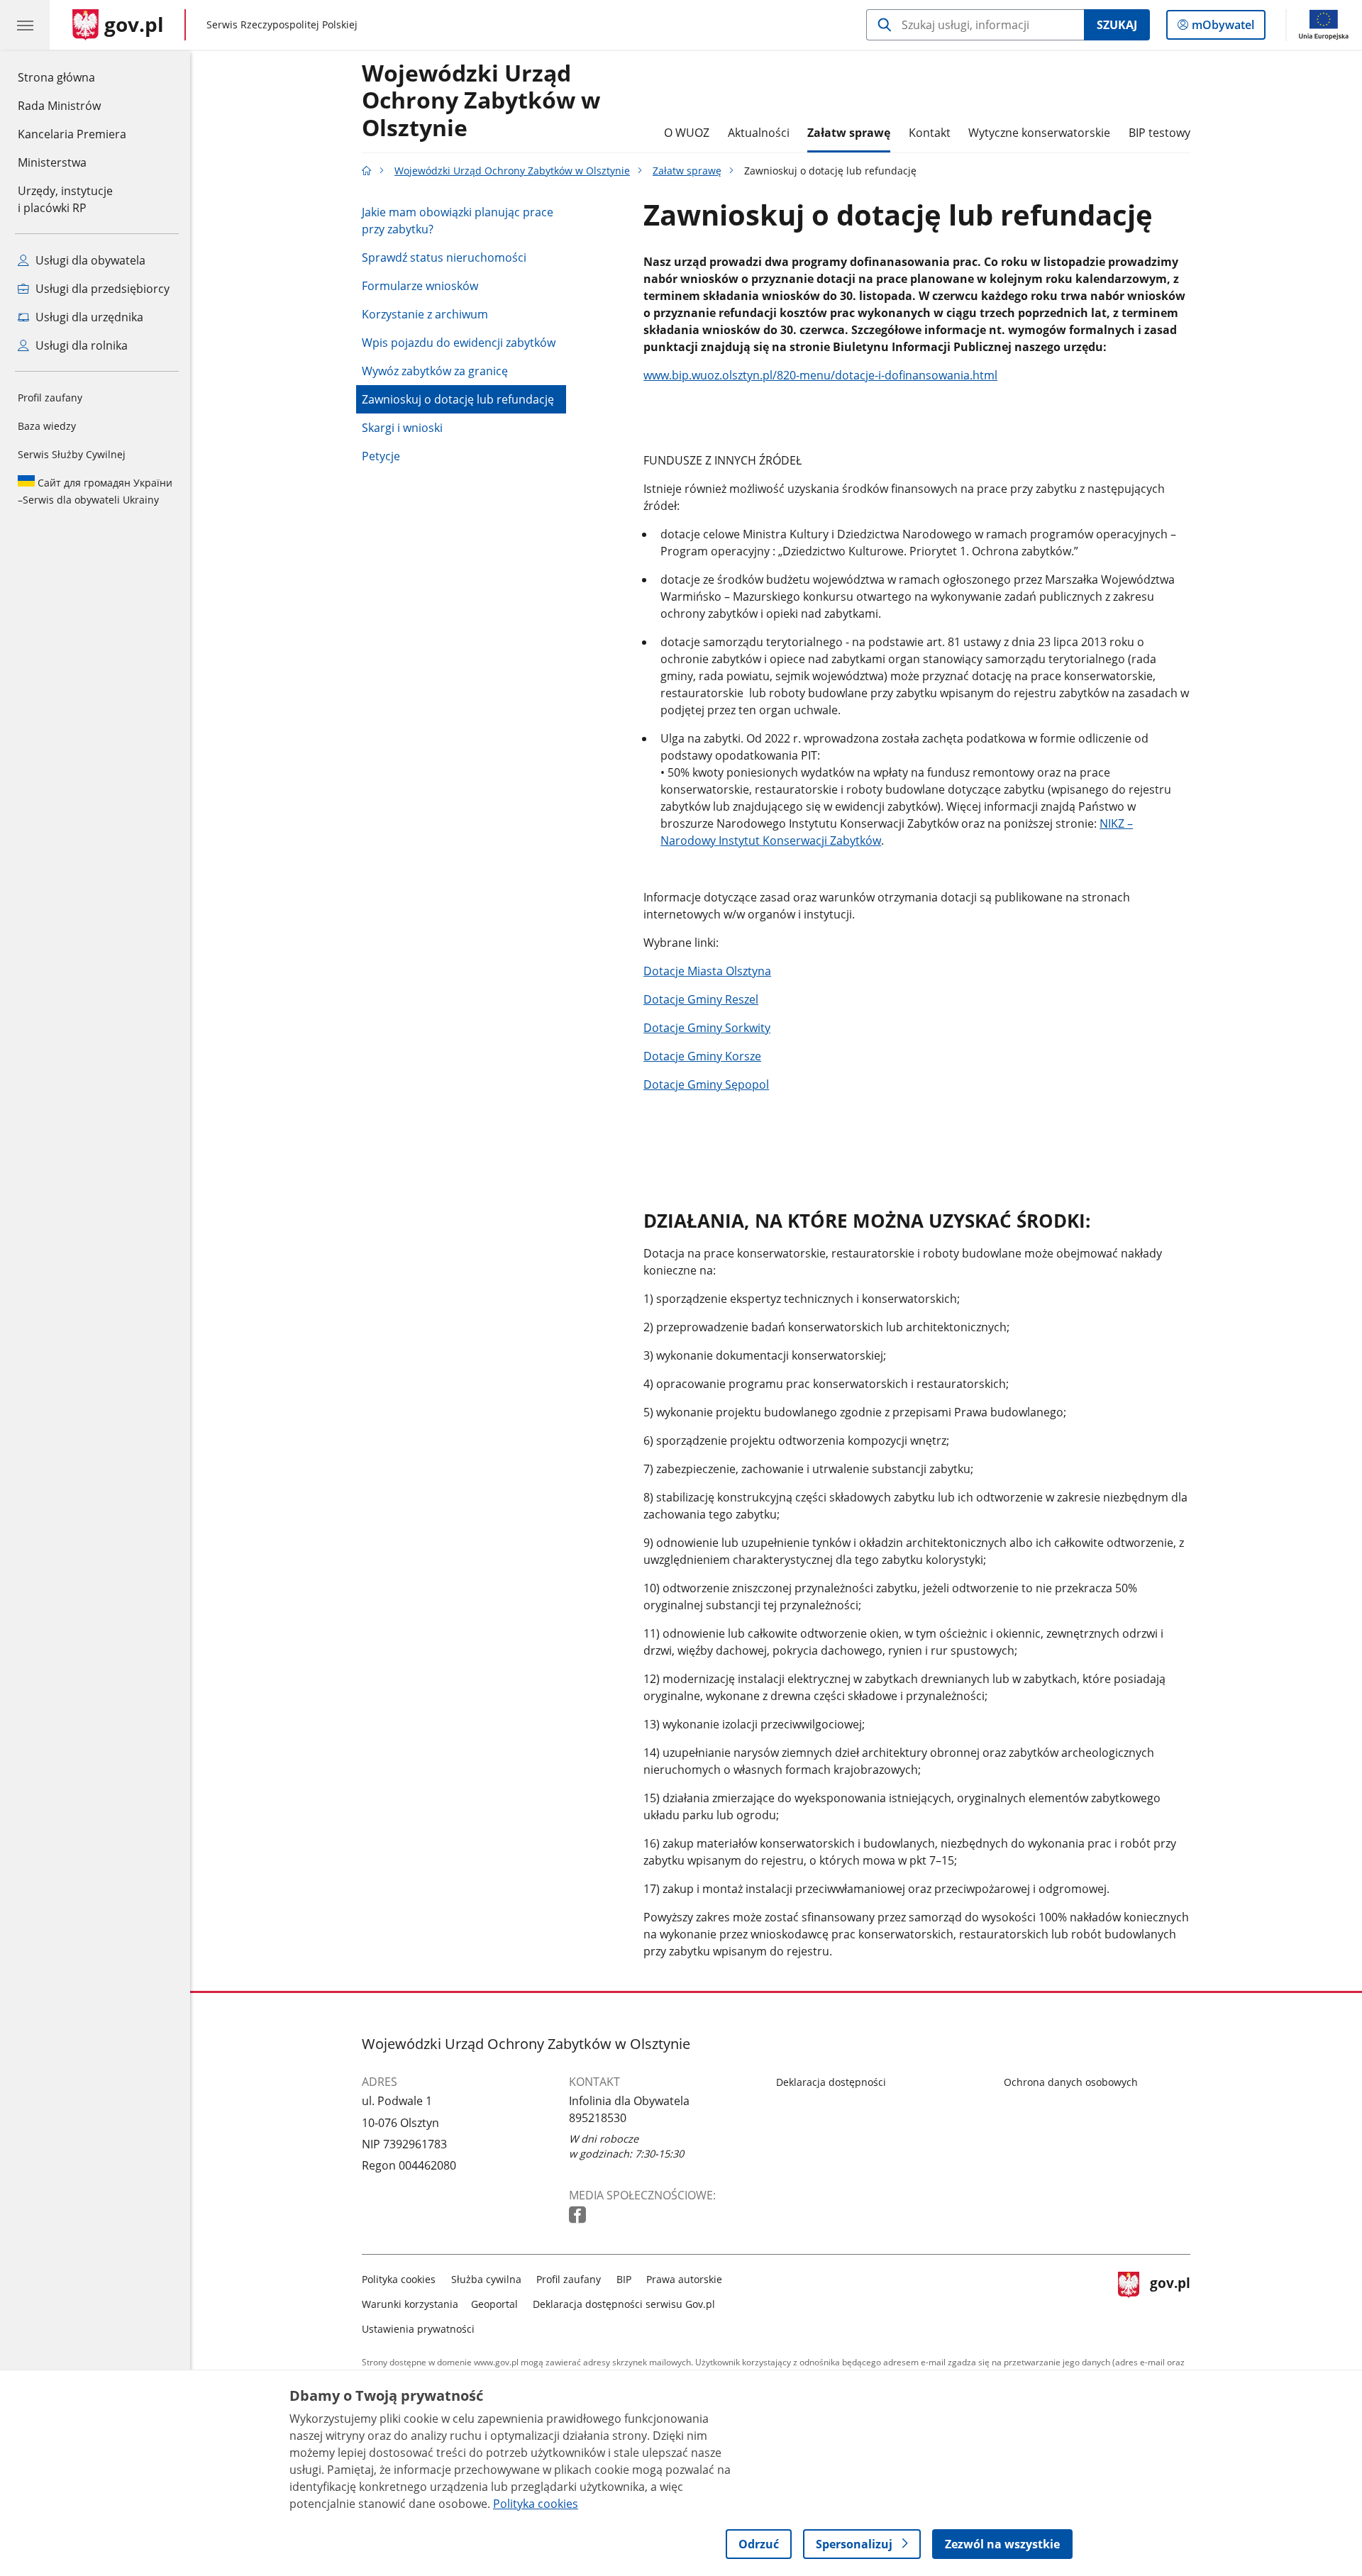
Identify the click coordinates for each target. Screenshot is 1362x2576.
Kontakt (930, 133)
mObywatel (1223, 28)
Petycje (381, 456)
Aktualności (759, 133)
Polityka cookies (399, 2279)
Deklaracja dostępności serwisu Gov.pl (624, 2304)
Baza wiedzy (47, 426)
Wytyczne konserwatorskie (1039, 133)
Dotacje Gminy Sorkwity (707, 1028)
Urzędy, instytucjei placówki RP (65, 199)
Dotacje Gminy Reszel (701, 999)
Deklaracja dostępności (831, 2082)
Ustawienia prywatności (418, 2329)
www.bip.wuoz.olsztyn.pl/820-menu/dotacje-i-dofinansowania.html (820, 375)
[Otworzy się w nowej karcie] (579, 2215)
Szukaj (1117, 25)
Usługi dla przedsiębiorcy (101, 289)
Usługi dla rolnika (80, 345)
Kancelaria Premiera (72, 134)
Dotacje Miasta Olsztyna (707, 971)
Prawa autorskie (684, 2279)
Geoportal (494, 2304)
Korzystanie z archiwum (425, 314)
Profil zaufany (50, 398)
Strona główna (72, 77)
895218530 (598, 2118)
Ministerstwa (52, 162)
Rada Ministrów (59, 106)
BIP (624, 2279)
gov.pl (1170, 2301)
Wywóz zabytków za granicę (435, 371)
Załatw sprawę (849, 133)
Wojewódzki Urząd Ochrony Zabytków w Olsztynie (481, 101)
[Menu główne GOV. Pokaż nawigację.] (25, 25)
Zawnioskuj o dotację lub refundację (458, 399)
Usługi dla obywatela (89, 260)
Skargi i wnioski (402, 428)
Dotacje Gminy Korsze (702, 1056)
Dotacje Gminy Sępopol (706, 1084)
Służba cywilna (486, 2279)
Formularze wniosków (420, 286)
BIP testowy (1159, 133)
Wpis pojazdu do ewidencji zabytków (459, 343)
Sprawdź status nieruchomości (444, 257)
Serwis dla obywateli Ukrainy (95, 491)
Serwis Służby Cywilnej (72, 454)
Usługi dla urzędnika (88, 317)
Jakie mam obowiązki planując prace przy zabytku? (458, 221)
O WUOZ (687, 133)
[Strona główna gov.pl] (367, 171)
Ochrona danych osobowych (1071, 2082)
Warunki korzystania (410, 2304)
